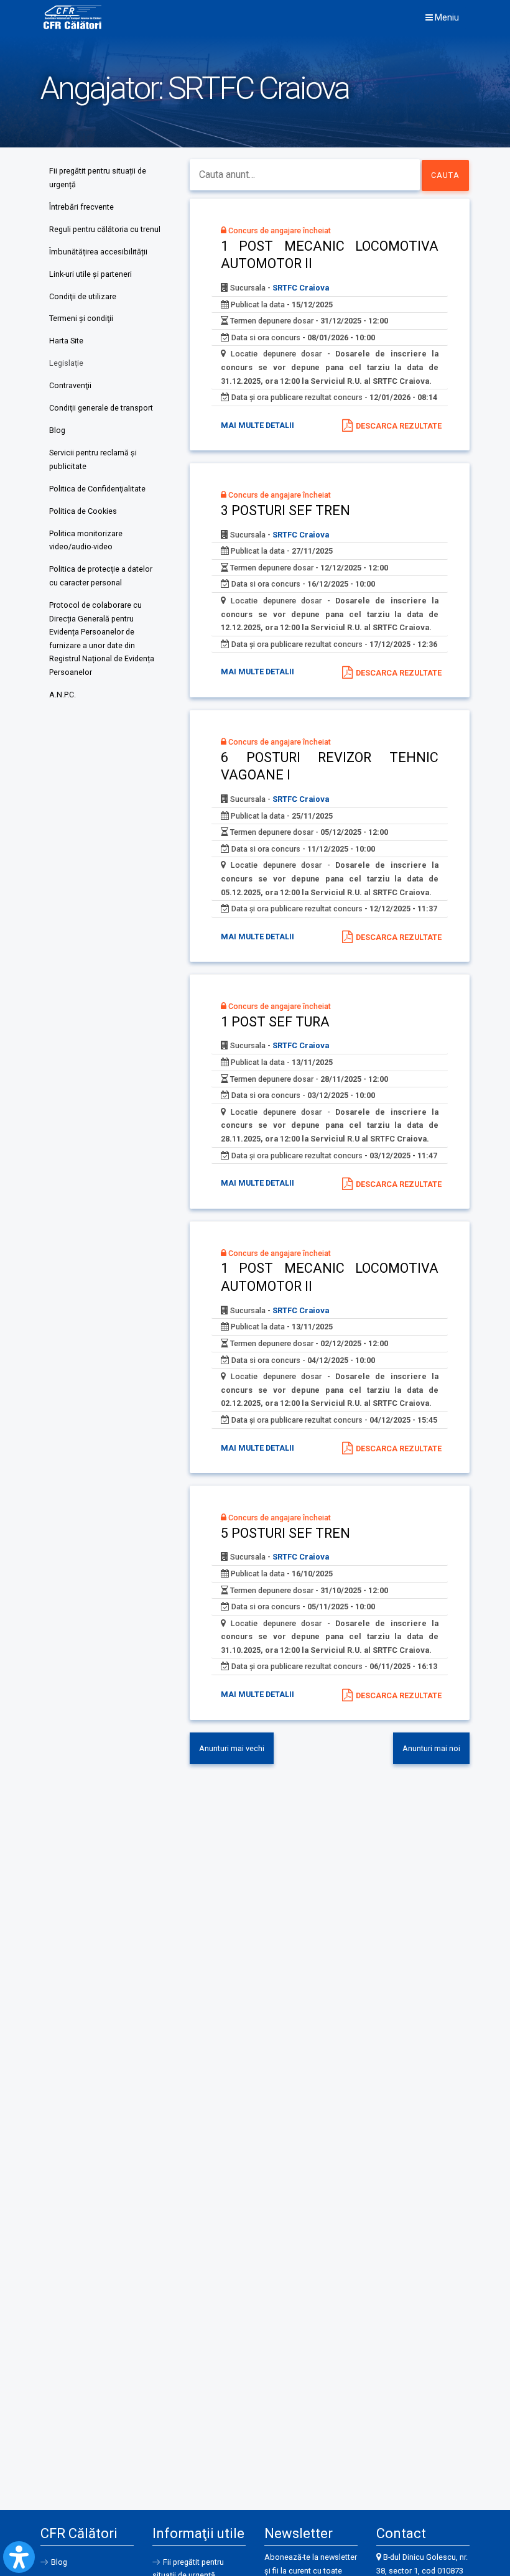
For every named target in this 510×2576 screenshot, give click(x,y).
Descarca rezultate (399, 426)
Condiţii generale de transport (101, 408)
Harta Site (66, 341)
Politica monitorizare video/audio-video (86, 540)
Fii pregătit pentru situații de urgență (98, 178)
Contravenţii (70, 385)
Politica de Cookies (83, 511)
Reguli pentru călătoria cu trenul (105, 229)
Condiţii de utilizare (83, 296)
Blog (57, 430)
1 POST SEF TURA (275, 1022)
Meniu (446, 17)
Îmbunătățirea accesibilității (98, 252)
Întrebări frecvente (81, 207)
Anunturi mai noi (431, 1748)
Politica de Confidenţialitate (97, 489)
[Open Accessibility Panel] (19, 2557)
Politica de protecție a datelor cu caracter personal (101, 576)
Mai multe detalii (257, 425)
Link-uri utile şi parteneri (90, 274)
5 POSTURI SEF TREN (285, 1533)
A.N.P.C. (63, 695)
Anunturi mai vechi (232, 1748)
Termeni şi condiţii (81, 318)
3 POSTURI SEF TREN (285, 510)
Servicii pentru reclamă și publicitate (93, 459)
